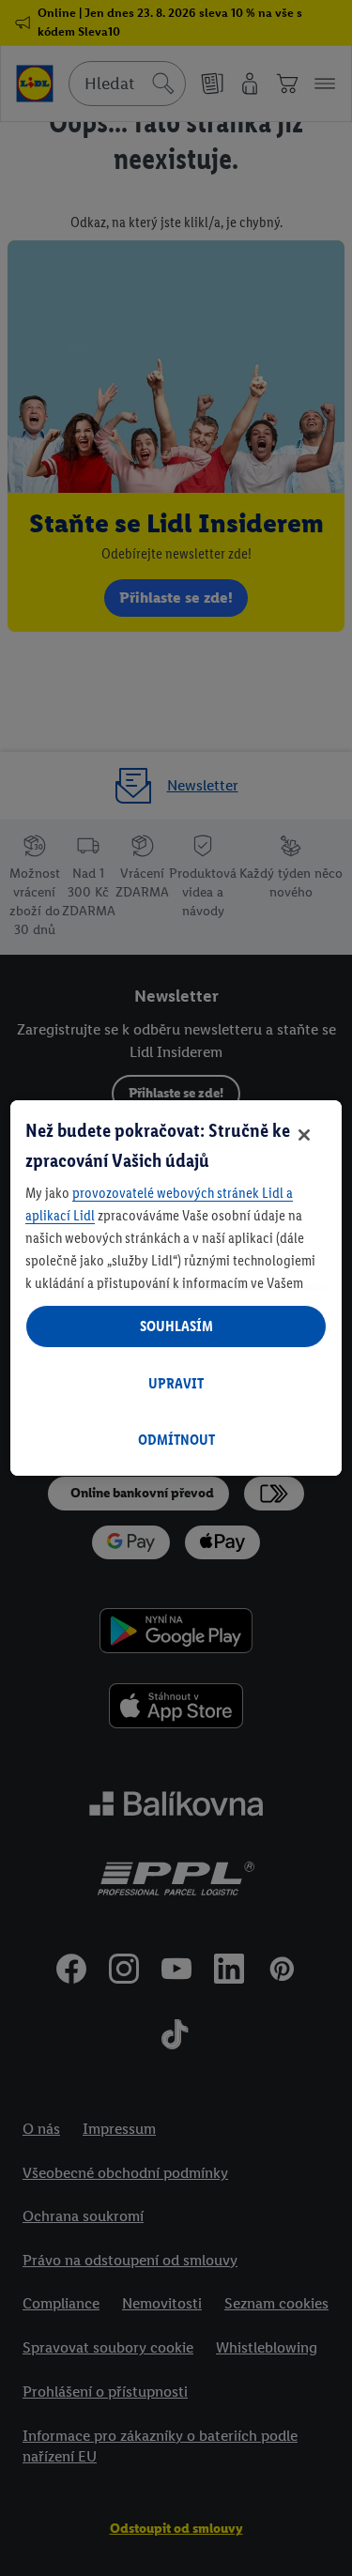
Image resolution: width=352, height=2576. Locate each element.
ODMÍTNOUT (176, 1440)
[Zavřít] (304, 1135)
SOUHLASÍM (176, 1326)
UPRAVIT (176, 1383)
